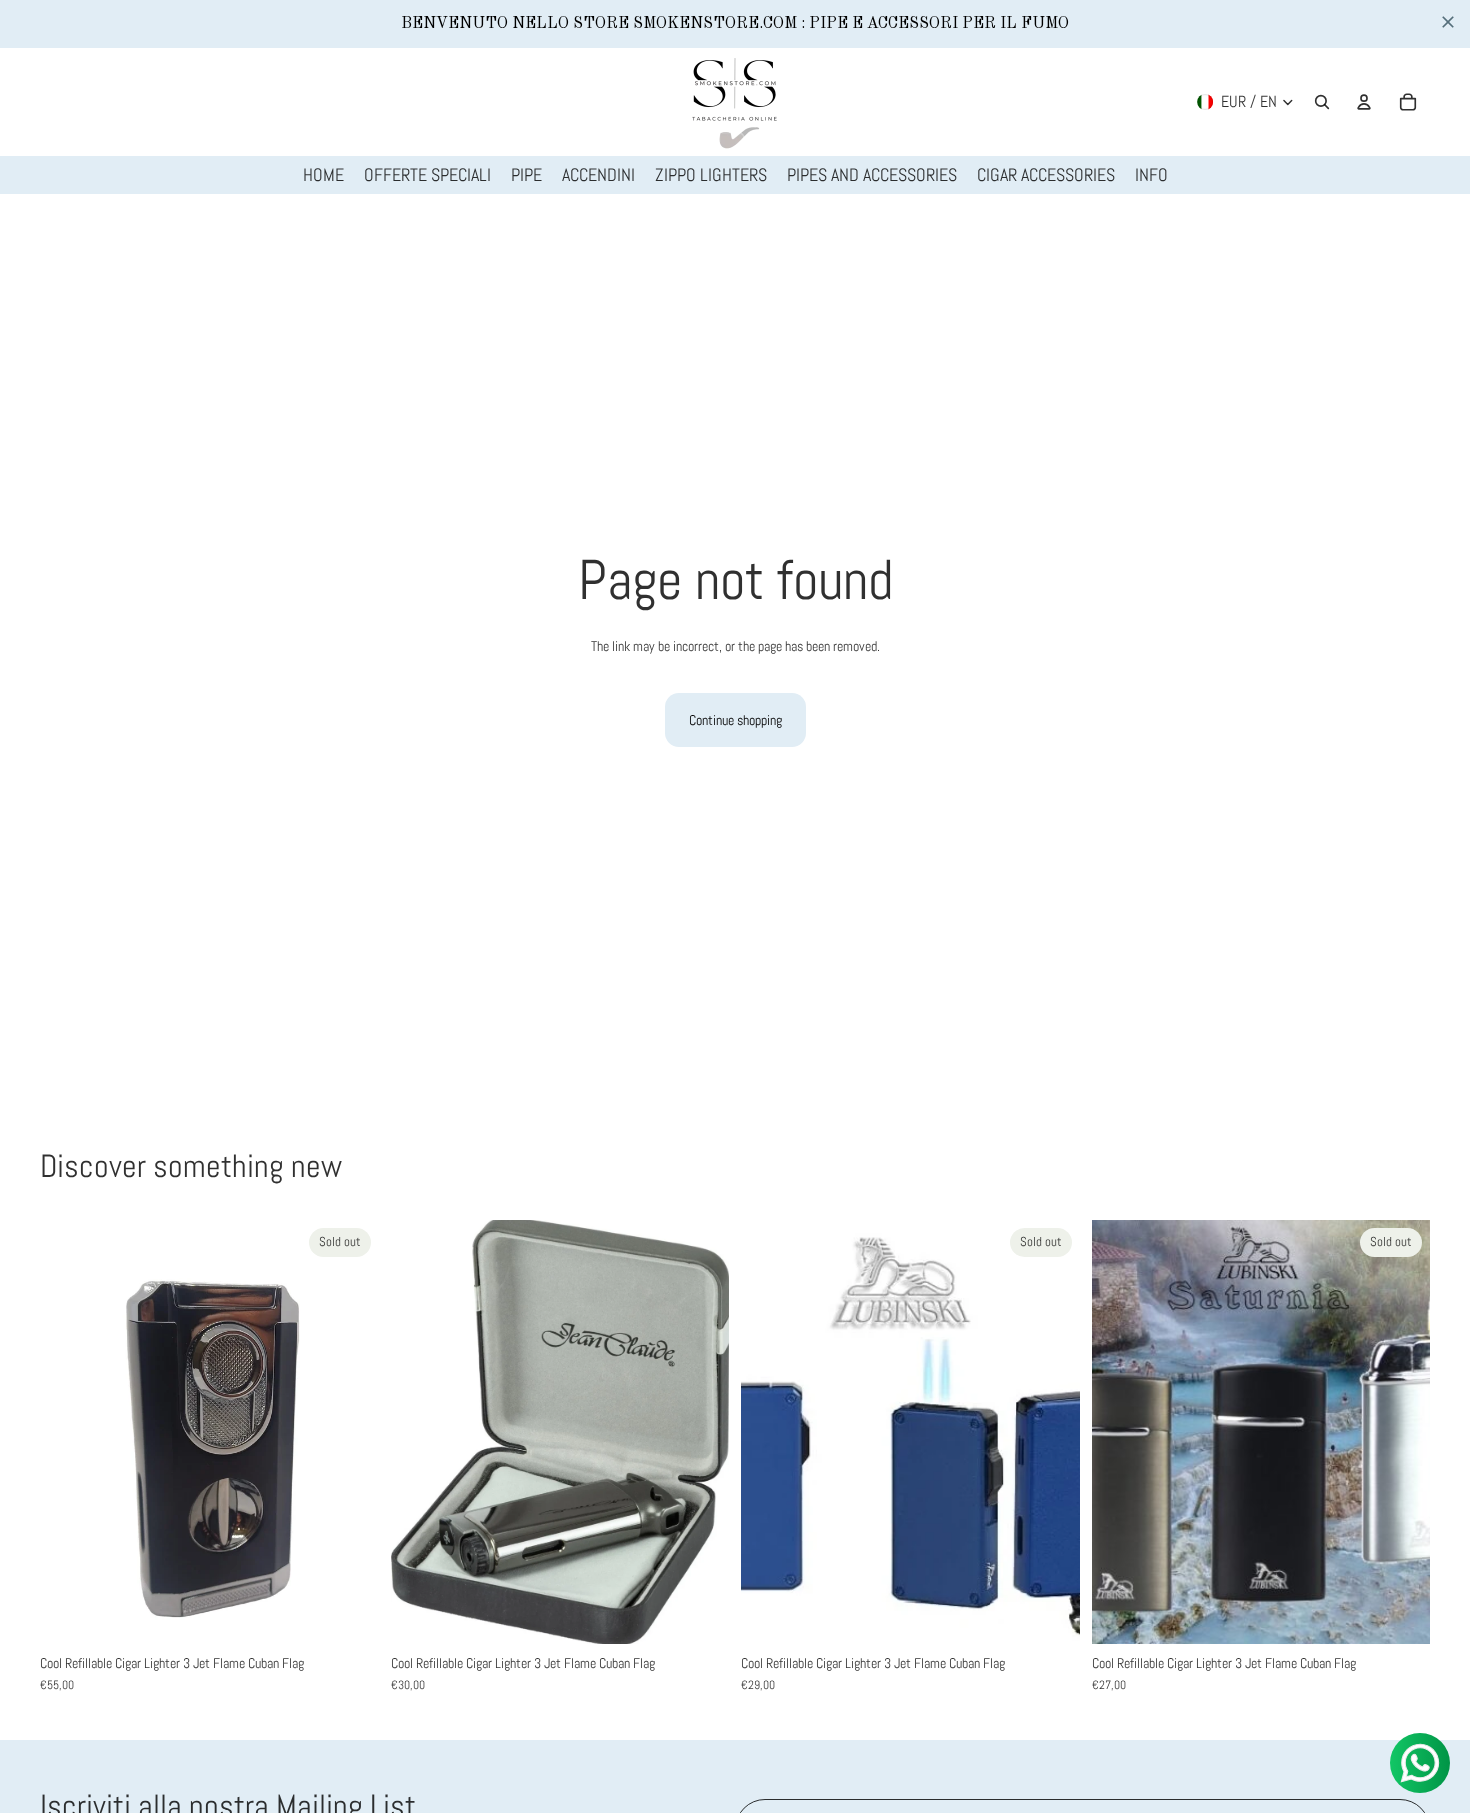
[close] (1448, 22)
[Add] (698, 1613)
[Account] (1364, 102)
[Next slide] (349, 1432)
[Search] (1322, 102)
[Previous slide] (70, 1432)
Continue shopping (735, 720)
